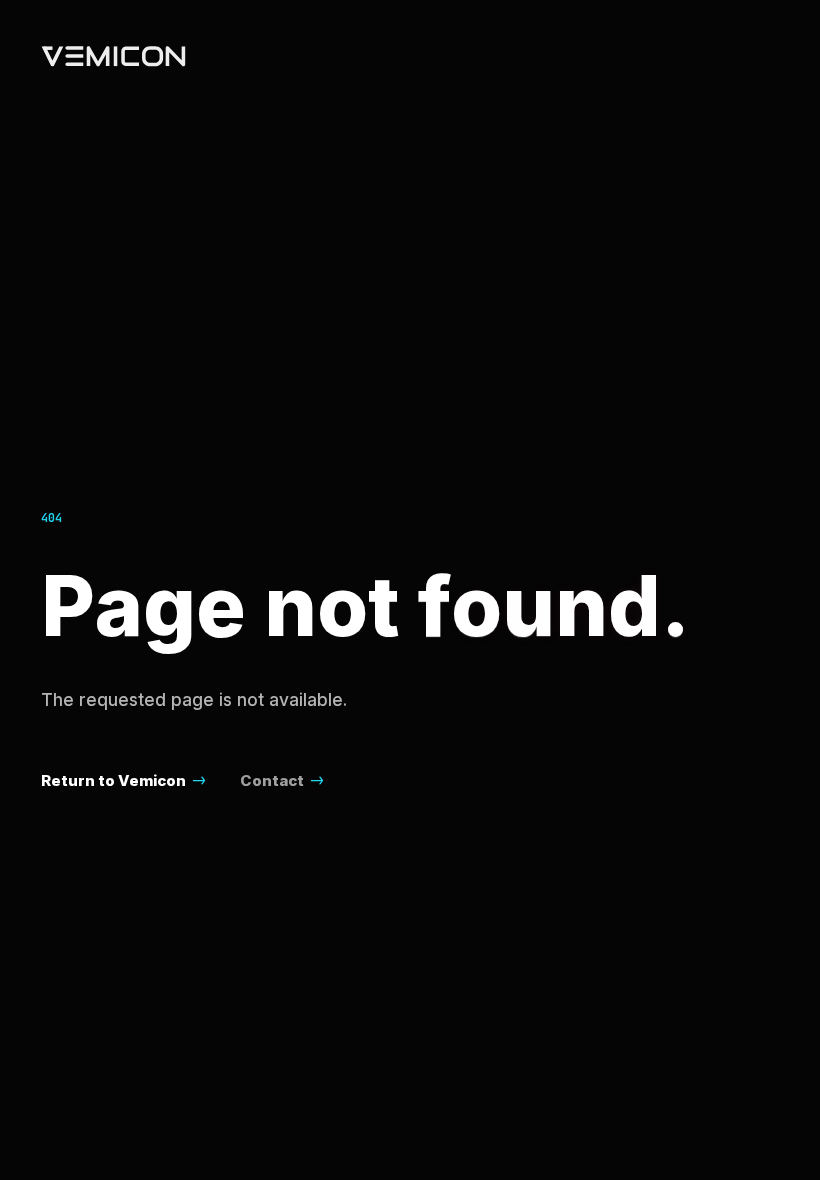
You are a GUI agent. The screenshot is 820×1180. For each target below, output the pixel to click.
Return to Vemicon (113, 780)
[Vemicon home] (114, 56)
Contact (272, 780)
